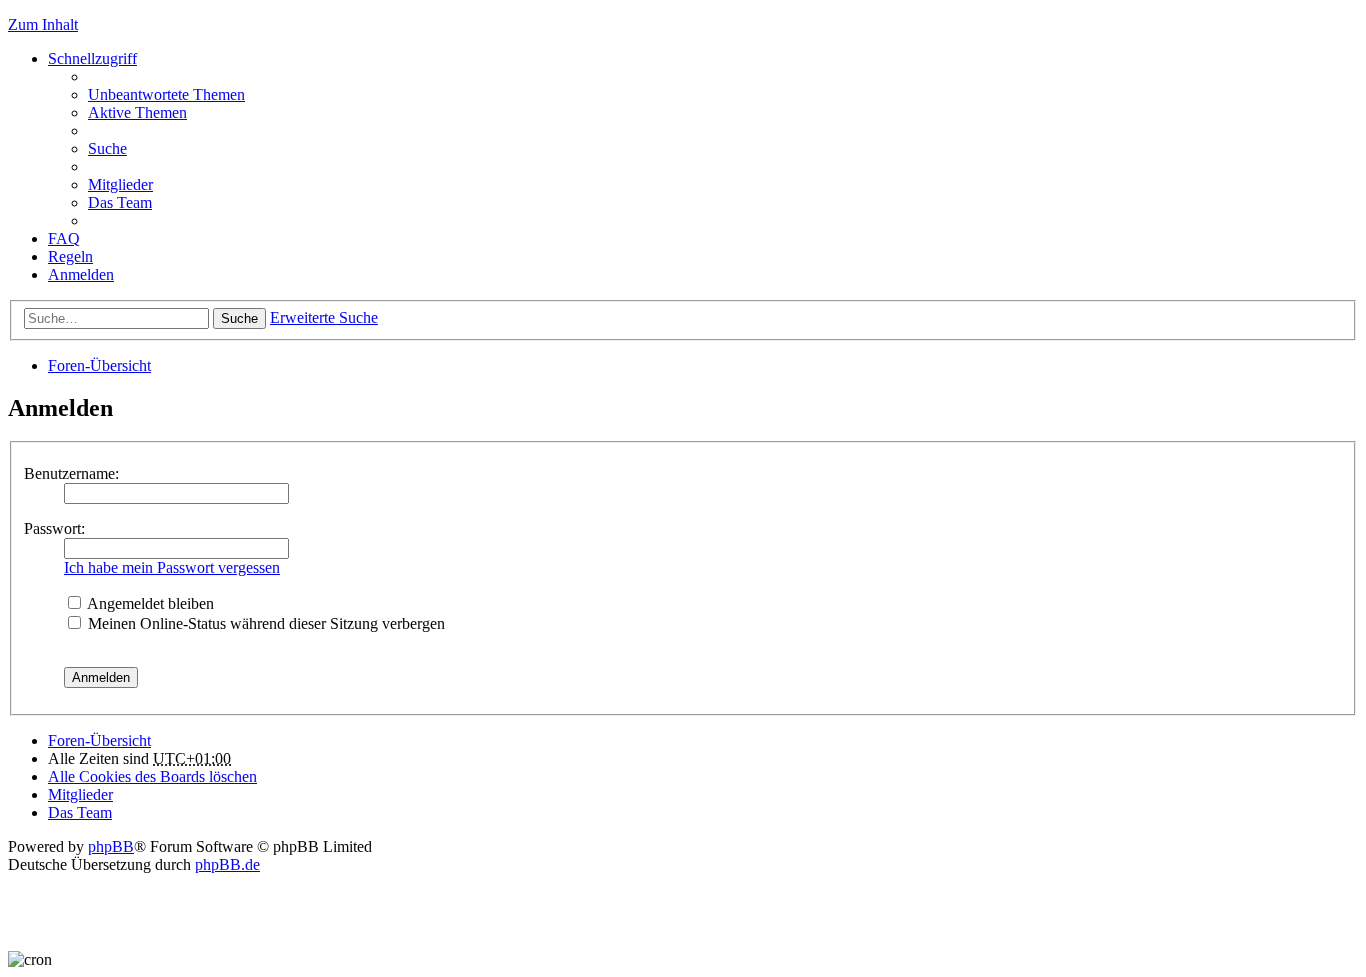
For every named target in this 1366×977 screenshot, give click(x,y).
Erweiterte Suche (324, 317)
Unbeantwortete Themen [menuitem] (166, 94)
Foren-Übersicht (99, 365)
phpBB (111, 846)
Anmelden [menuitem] (81, 274)
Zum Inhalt (43, 24)
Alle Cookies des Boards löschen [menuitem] (152, 776)
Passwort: (54, 528)
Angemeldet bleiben (149, 603)
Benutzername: (71, 473)
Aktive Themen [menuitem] (137, 112)
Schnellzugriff (92, 58)
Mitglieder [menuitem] (120, 184)
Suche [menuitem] (107, 148)
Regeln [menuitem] (70, 256)
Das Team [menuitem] (120, 202)
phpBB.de (227, 864)
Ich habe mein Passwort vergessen (172, 567)
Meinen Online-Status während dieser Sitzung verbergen (264, 623)
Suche (239, 318)
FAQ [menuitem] (64, 238)
